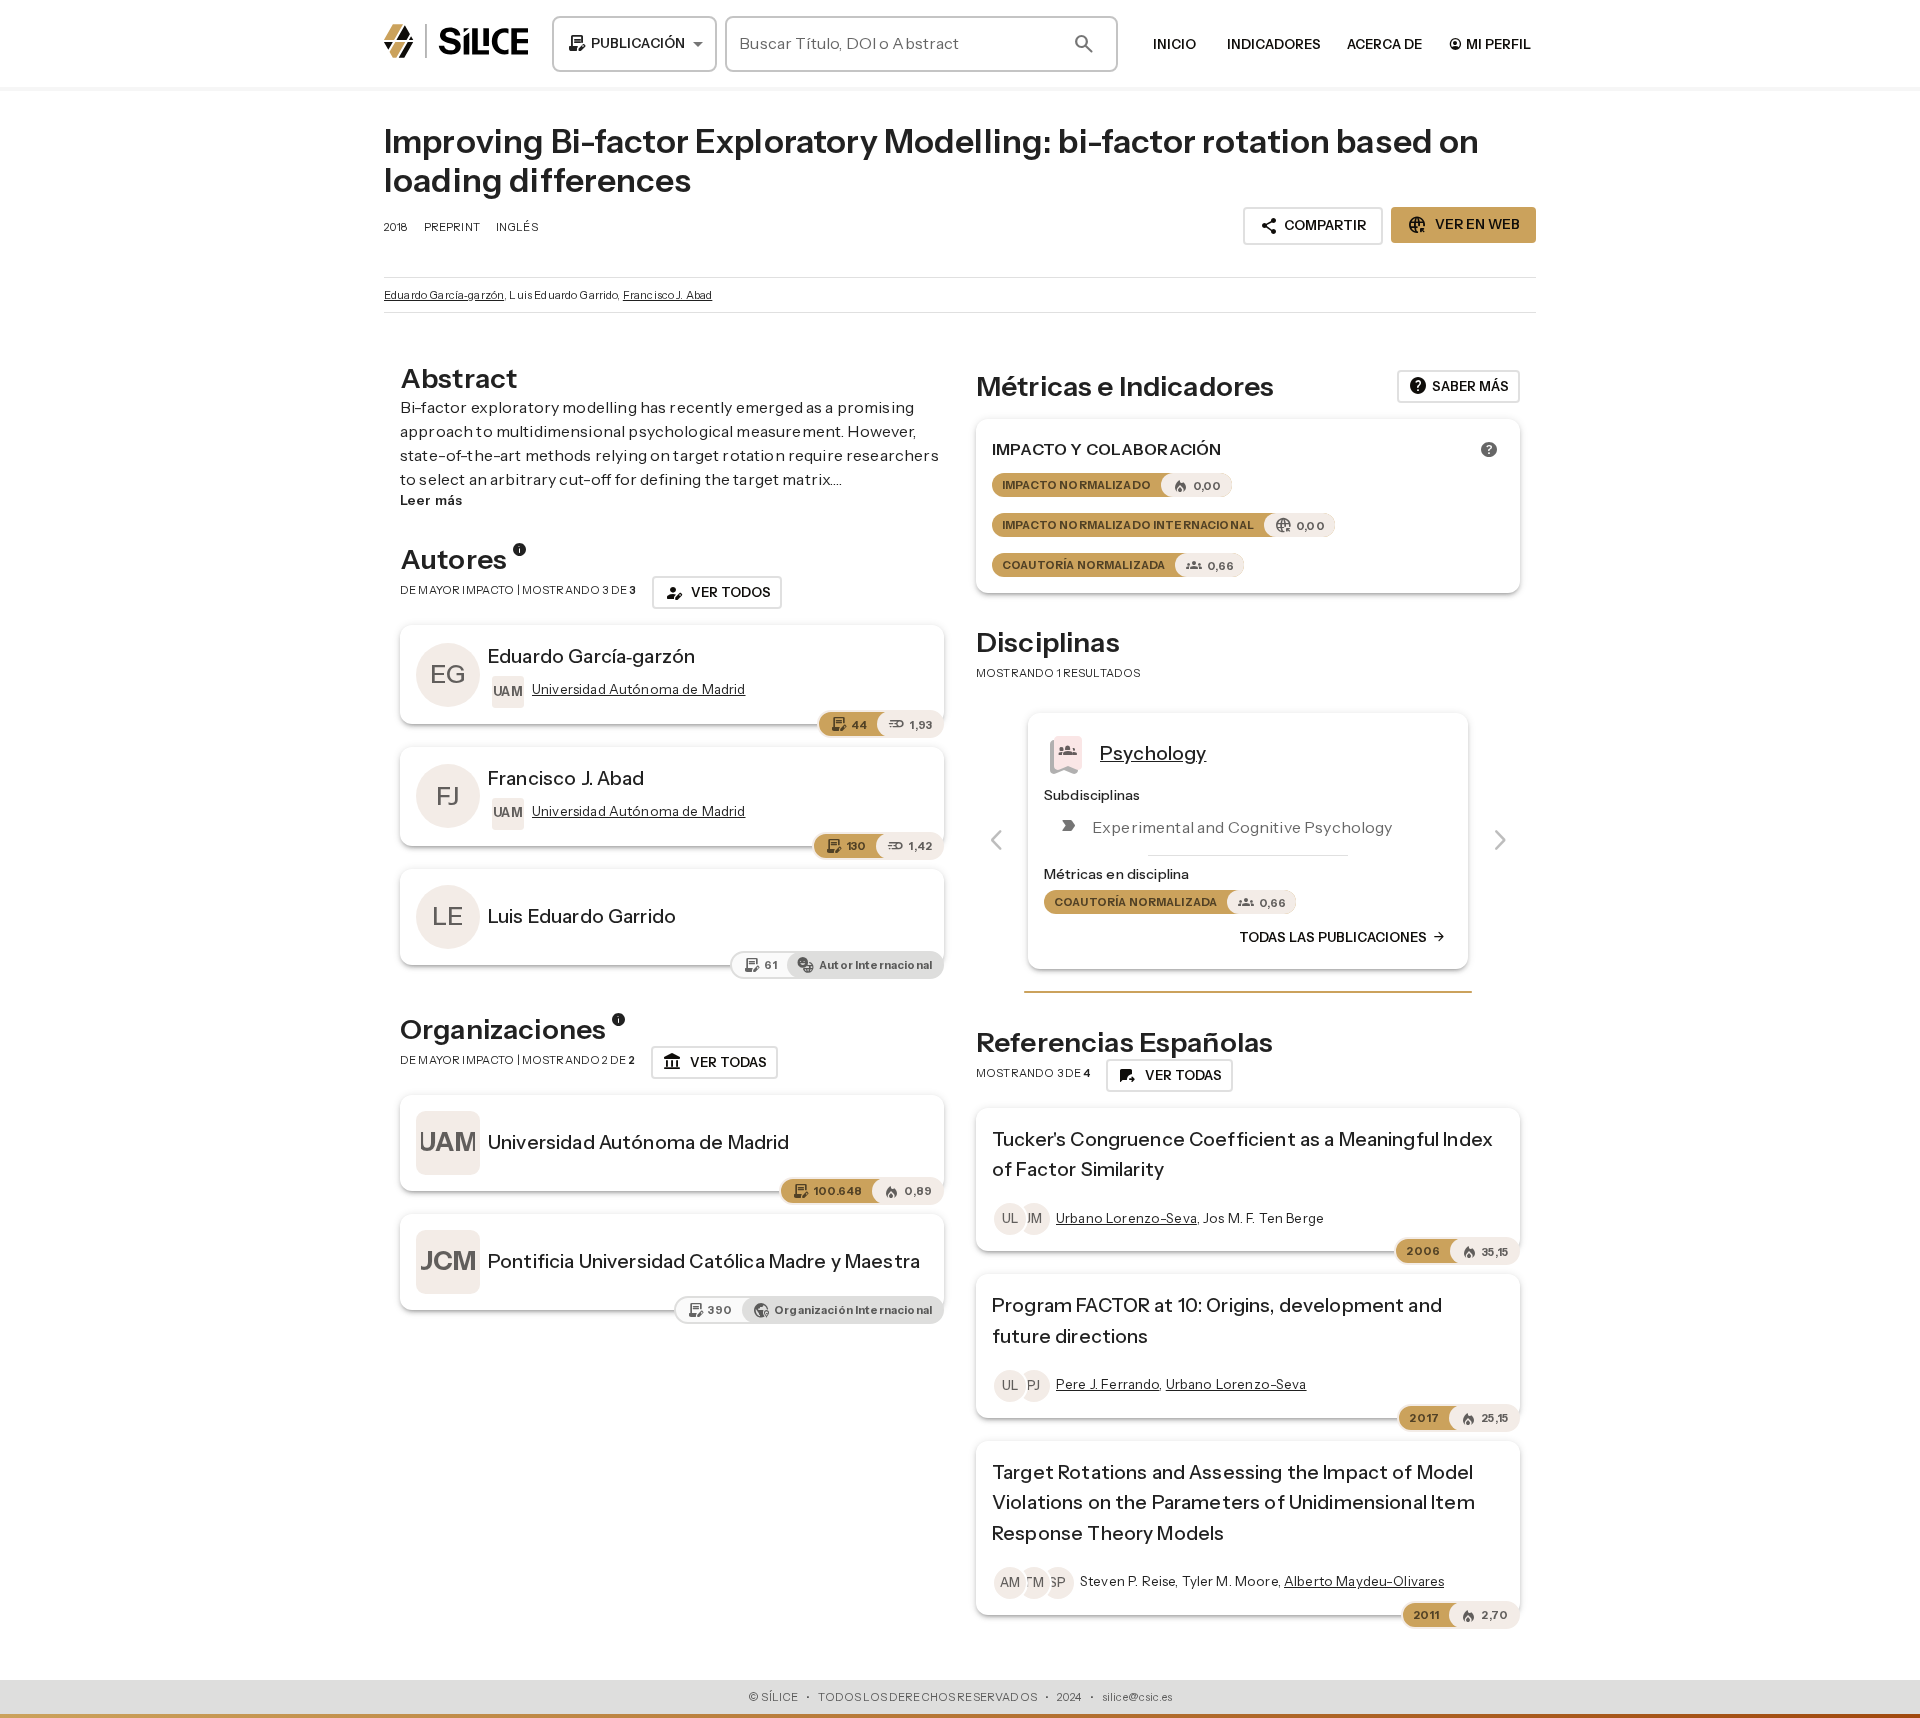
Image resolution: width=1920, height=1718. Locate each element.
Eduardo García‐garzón (444, 295)
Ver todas (714, 1062)
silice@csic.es (1137, 1697)
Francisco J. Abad (668, 295)
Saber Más (1458, 386)
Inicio (1174, 44)
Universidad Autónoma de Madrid (639, 1142)
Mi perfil (1489, 43)
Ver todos (717, 593)
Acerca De (1384, 44)
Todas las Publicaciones (1343, 937)
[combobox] (634, 44)
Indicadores (1274, 44)
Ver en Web (1463, 225)
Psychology (1153, 753)
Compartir (1313, 226)
